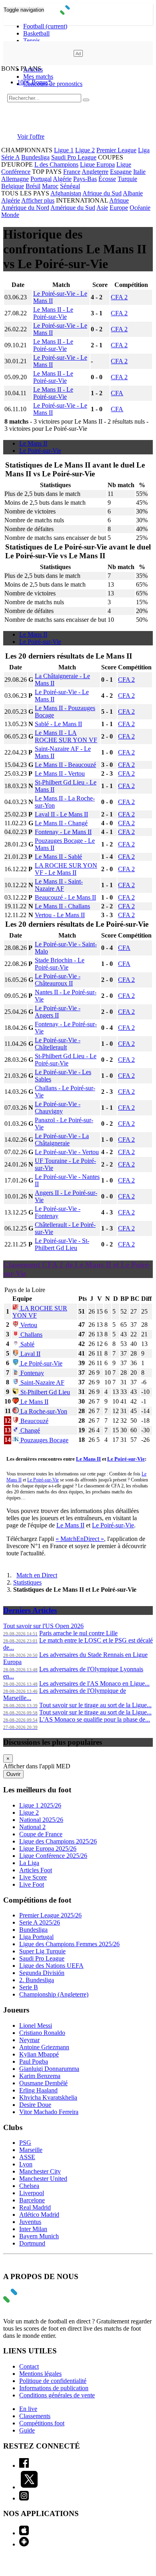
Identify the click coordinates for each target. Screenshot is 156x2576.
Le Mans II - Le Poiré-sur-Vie (53, 313)
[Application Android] (24, 2544)
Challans (31, 1335)
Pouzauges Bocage (44, 1440)
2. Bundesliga (37, 1980)
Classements (35, 2416)
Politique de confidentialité (53, 2381)
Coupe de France (41, 1834)
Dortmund (32, 2243)
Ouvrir (13, 1774)
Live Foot (32, 1884)
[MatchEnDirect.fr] (78, 13)
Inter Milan (33, 2229)
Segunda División (42, 1973)
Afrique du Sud (102, 193)
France (72, 172)
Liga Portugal (36, 1937)
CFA (117, 393)
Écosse (107, 179)
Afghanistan (66, 193)
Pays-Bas (85, 179)
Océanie (140, 208)
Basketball (36, 33)
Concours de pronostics (53, 84)
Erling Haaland (38, 2090)
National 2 (32, 1827)
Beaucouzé (34, 1421)
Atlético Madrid (39, 2215)
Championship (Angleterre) (54, 1994)
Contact (29, 2366)
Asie (102, 208)
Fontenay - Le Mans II (63, 832)
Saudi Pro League (74, 157)
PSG (25, 2143)
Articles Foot (36, 1870)
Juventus (30, 2222)
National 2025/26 (41, 1820)
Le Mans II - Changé (61, 823)
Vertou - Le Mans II (60, 915)
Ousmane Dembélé (43, 2083)
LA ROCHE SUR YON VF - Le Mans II (66, 869)
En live (28, 2409)
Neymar (29, 2040)
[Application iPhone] (24, 2533)
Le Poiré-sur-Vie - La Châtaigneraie (62, 1140)
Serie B (29, 1987)
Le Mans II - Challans (62, 906)
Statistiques (27, 1582)
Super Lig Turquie (42, 1951)
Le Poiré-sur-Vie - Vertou (67, 1152)
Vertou (28, 1325)
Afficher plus (38, 200)
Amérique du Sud (73, 208)
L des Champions (56, 164)
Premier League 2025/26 (50, 1915)
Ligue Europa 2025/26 (48, 1848)
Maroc (50, 186)
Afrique (119, 200)
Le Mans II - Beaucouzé (65, 765)
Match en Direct (37, 1575)
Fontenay (31, 1373)
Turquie (127, 179)
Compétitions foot (42, 2423)
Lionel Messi (36, 2026)
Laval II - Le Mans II (61, 814)
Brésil (33, 186)
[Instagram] (24, 2498)
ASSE (27, 2157)
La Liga (29, 1863)
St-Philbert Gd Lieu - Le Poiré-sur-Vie (66, 1060)
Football (45, 26)
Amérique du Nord (25, 208)
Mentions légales (40, 2374)
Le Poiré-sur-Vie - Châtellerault (58, 1044)
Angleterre (95, 172)
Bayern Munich (39, 2236)
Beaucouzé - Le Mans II (65, 897)
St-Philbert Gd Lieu (44, 1392)
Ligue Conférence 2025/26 (53, 1856)
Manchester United (43, 2179)
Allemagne (15, 179)
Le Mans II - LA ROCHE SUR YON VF (66, 736)
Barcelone (32, 2200)
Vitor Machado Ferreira (49, 2112)
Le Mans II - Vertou (60, 773)
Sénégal (70, 186)
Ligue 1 (64, 150)
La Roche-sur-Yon (43, 1411)
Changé (29, 1430)
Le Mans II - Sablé (58, 857)
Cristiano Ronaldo (42, 2033)
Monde (10, 215)
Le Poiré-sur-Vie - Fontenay (58, 1212)
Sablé (27, 1344)
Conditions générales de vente (57, 2395)
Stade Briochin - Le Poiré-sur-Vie (60, 964)
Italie (139, 172)
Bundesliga (35, 157)
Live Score (33, 1877)
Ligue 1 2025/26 (40, 1805)
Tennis (32, 41)
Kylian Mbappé (39, 2054)
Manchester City (40, 2171)
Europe (119, 208)
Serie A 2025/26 (40, 1922)
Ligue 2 (85, 150)
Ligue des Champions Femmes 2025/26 (69, 1944)
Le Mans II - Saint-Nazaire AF (59, 885)
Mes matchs (38, 77)
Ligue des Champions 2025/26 (58, 1841)
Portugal (41, 179)
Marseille (31, 2150)
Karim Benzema (40, 2076)
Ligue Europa (97, 164)
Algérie (62, 179)
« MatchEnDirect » (80, 1539)
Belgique (13, 186)
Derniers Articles (30, 1610)
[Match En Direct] (29, 2300)
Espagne (121, 172)
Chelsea (29, 2186)
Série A (10, 157)
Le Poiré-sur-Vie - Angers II (58, 1012)
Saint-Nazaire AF (42, 1383)
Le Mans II (33, 443)
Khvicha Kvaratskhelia (48, 2097)
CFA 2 (119, 297)
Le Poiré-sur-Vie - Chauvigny (58, 1108)
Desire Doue (35, 2105)
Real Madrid (35, 2207)
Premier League (116, 150)
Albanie (133, 193)
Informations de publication (54, 2388)
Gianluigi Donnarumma (49, 2069)
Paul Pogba (34, 2061)
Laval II (30, 1354)
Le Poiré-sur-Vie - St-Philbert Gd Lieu (62, 1244)
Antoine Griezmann (44, 2047)
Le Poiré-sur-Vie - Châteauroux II (58, 980)
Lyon (26, 2164)
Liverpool (32, 2193)
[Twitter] (29, 2487)
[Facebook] (24, 2466)
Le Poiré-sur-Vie (40, 451)
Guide (27, 2430)
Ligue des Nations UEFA (51, 1966)
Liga (144, 150)
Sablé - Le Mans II (58, 724)
